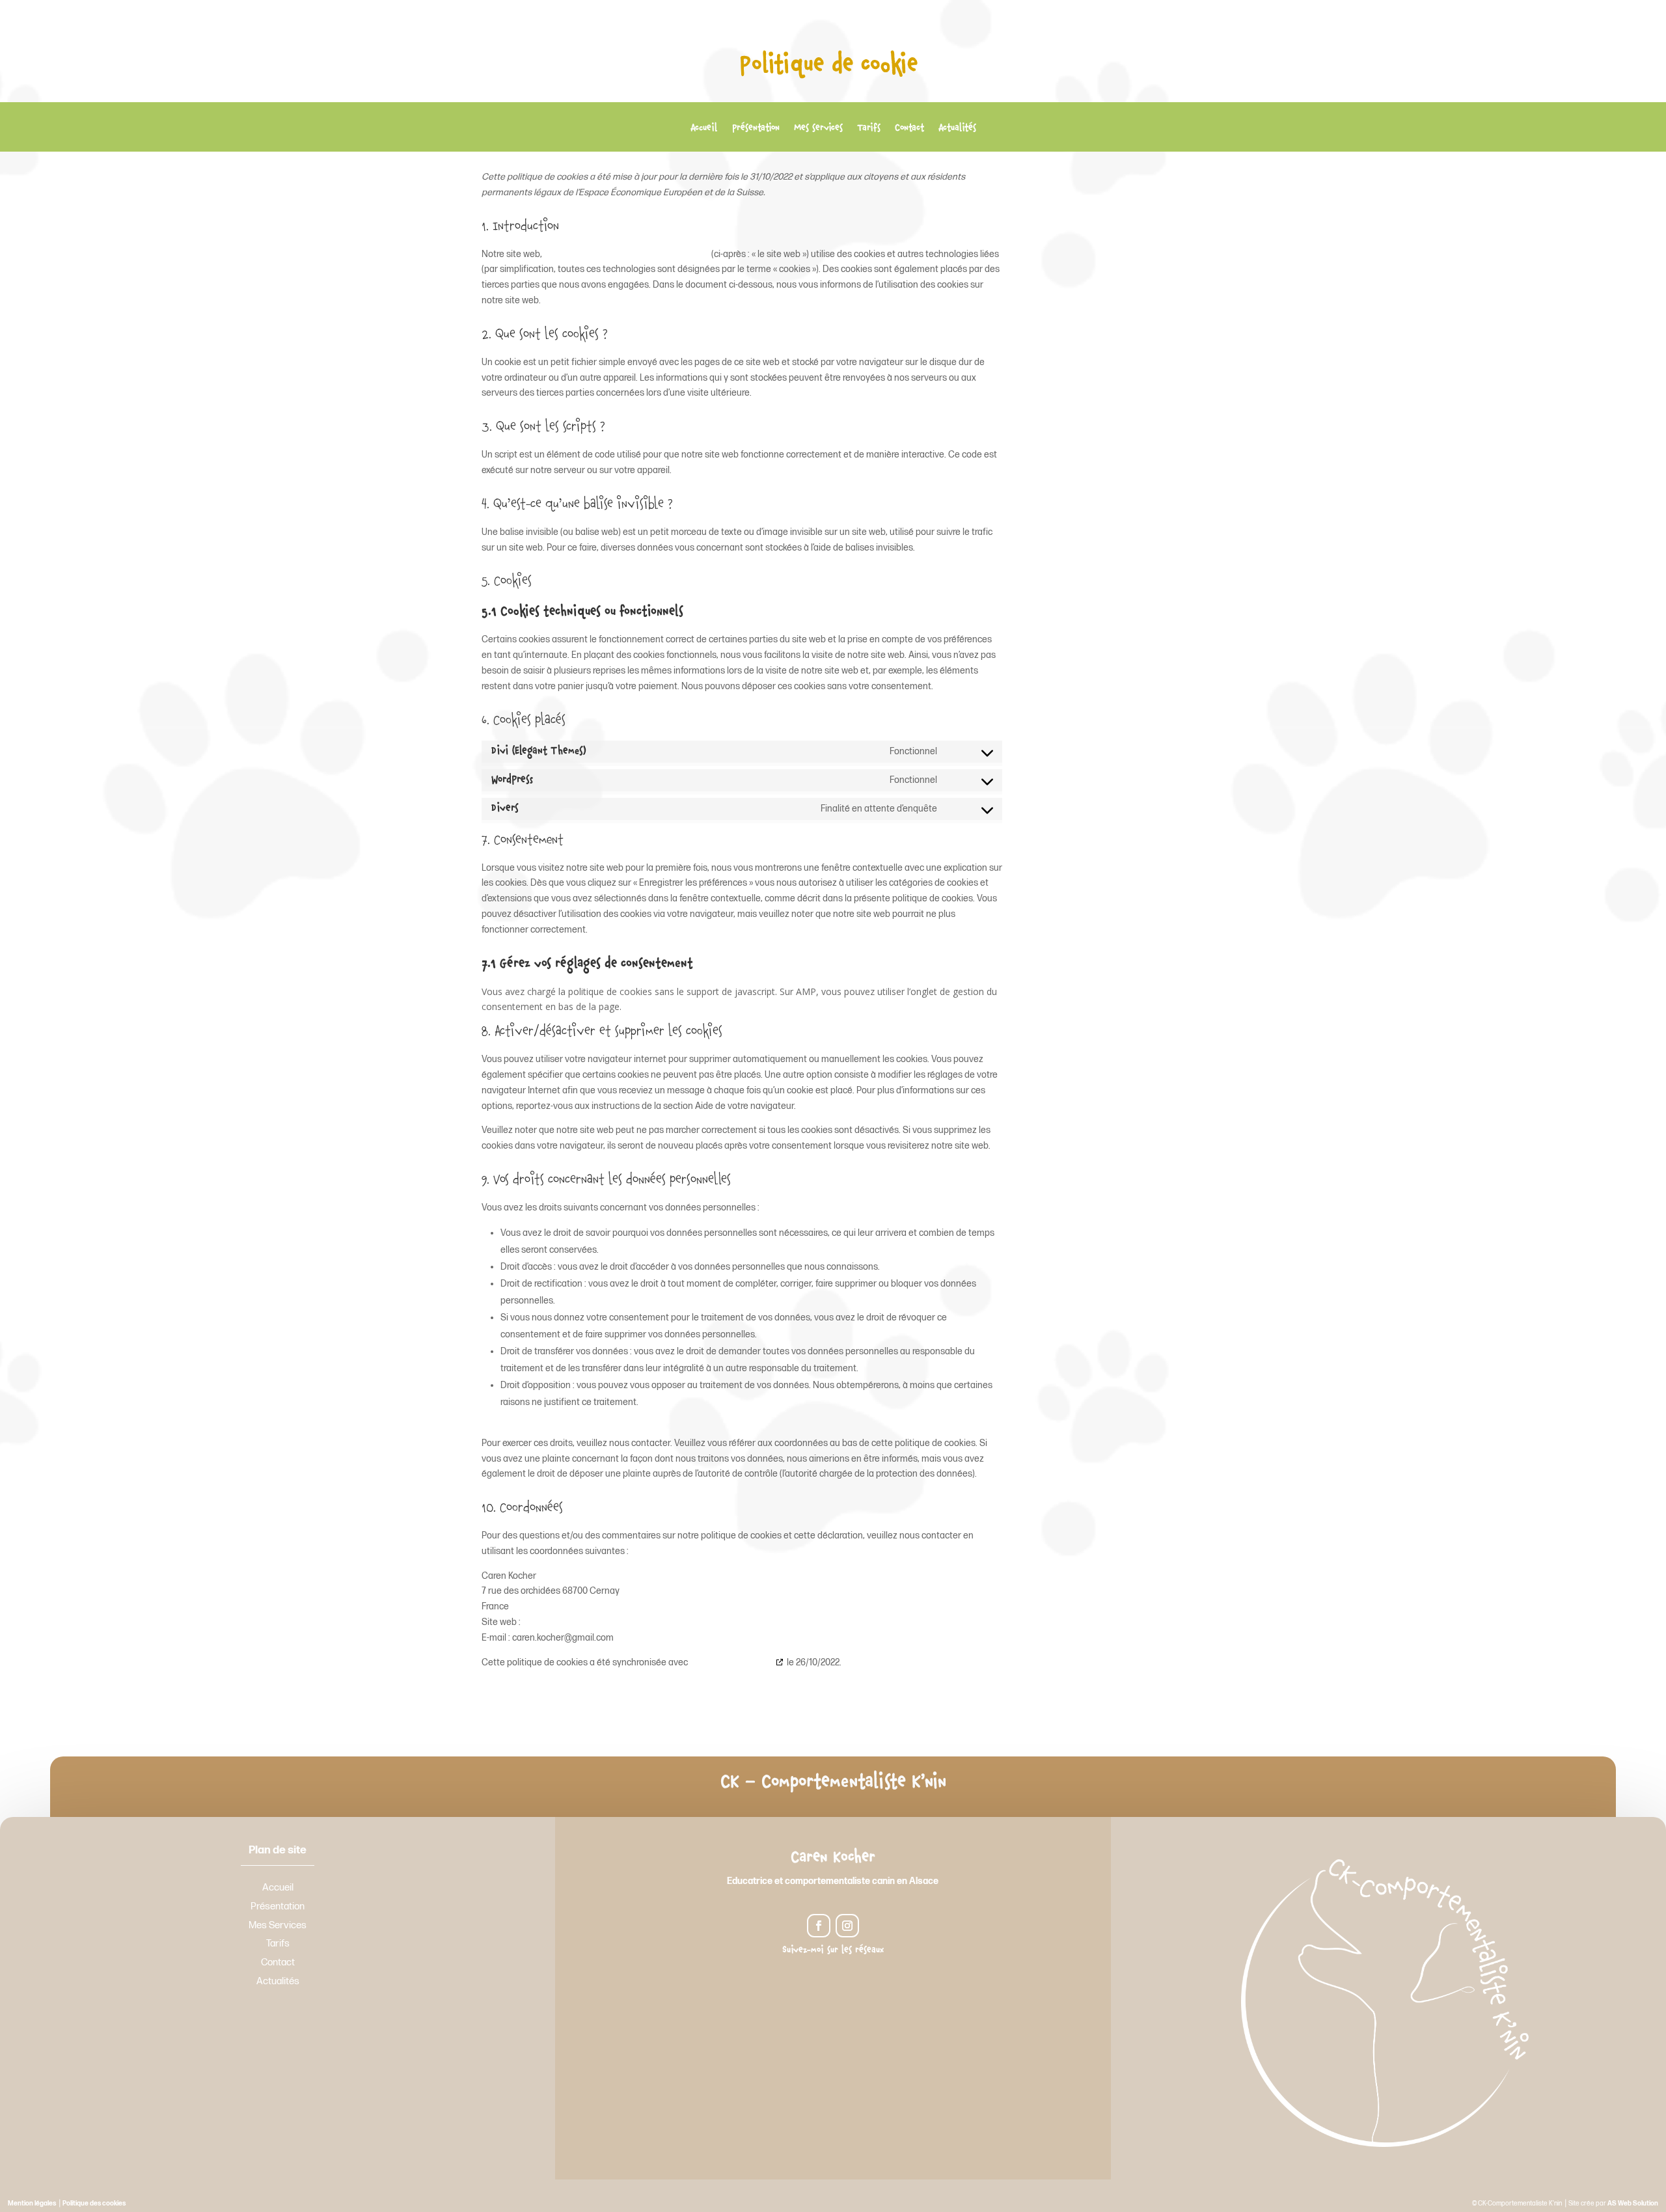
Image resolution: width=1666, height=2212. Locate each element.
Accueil (704, 130)
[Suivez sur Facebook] (819, 1926)
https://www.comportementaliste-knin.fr (627, 254)
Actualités (957, 130)
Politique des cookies (94, 2204)
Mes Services (278, 1925)
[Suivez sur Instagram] (847, 1926)
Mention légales (32, 2204)
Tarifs (869, 130)
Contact (909, 130)
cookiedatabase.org (731, 1662)
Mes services (818, 130)
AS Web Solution (1633, 2204)
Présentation (756, 130)
